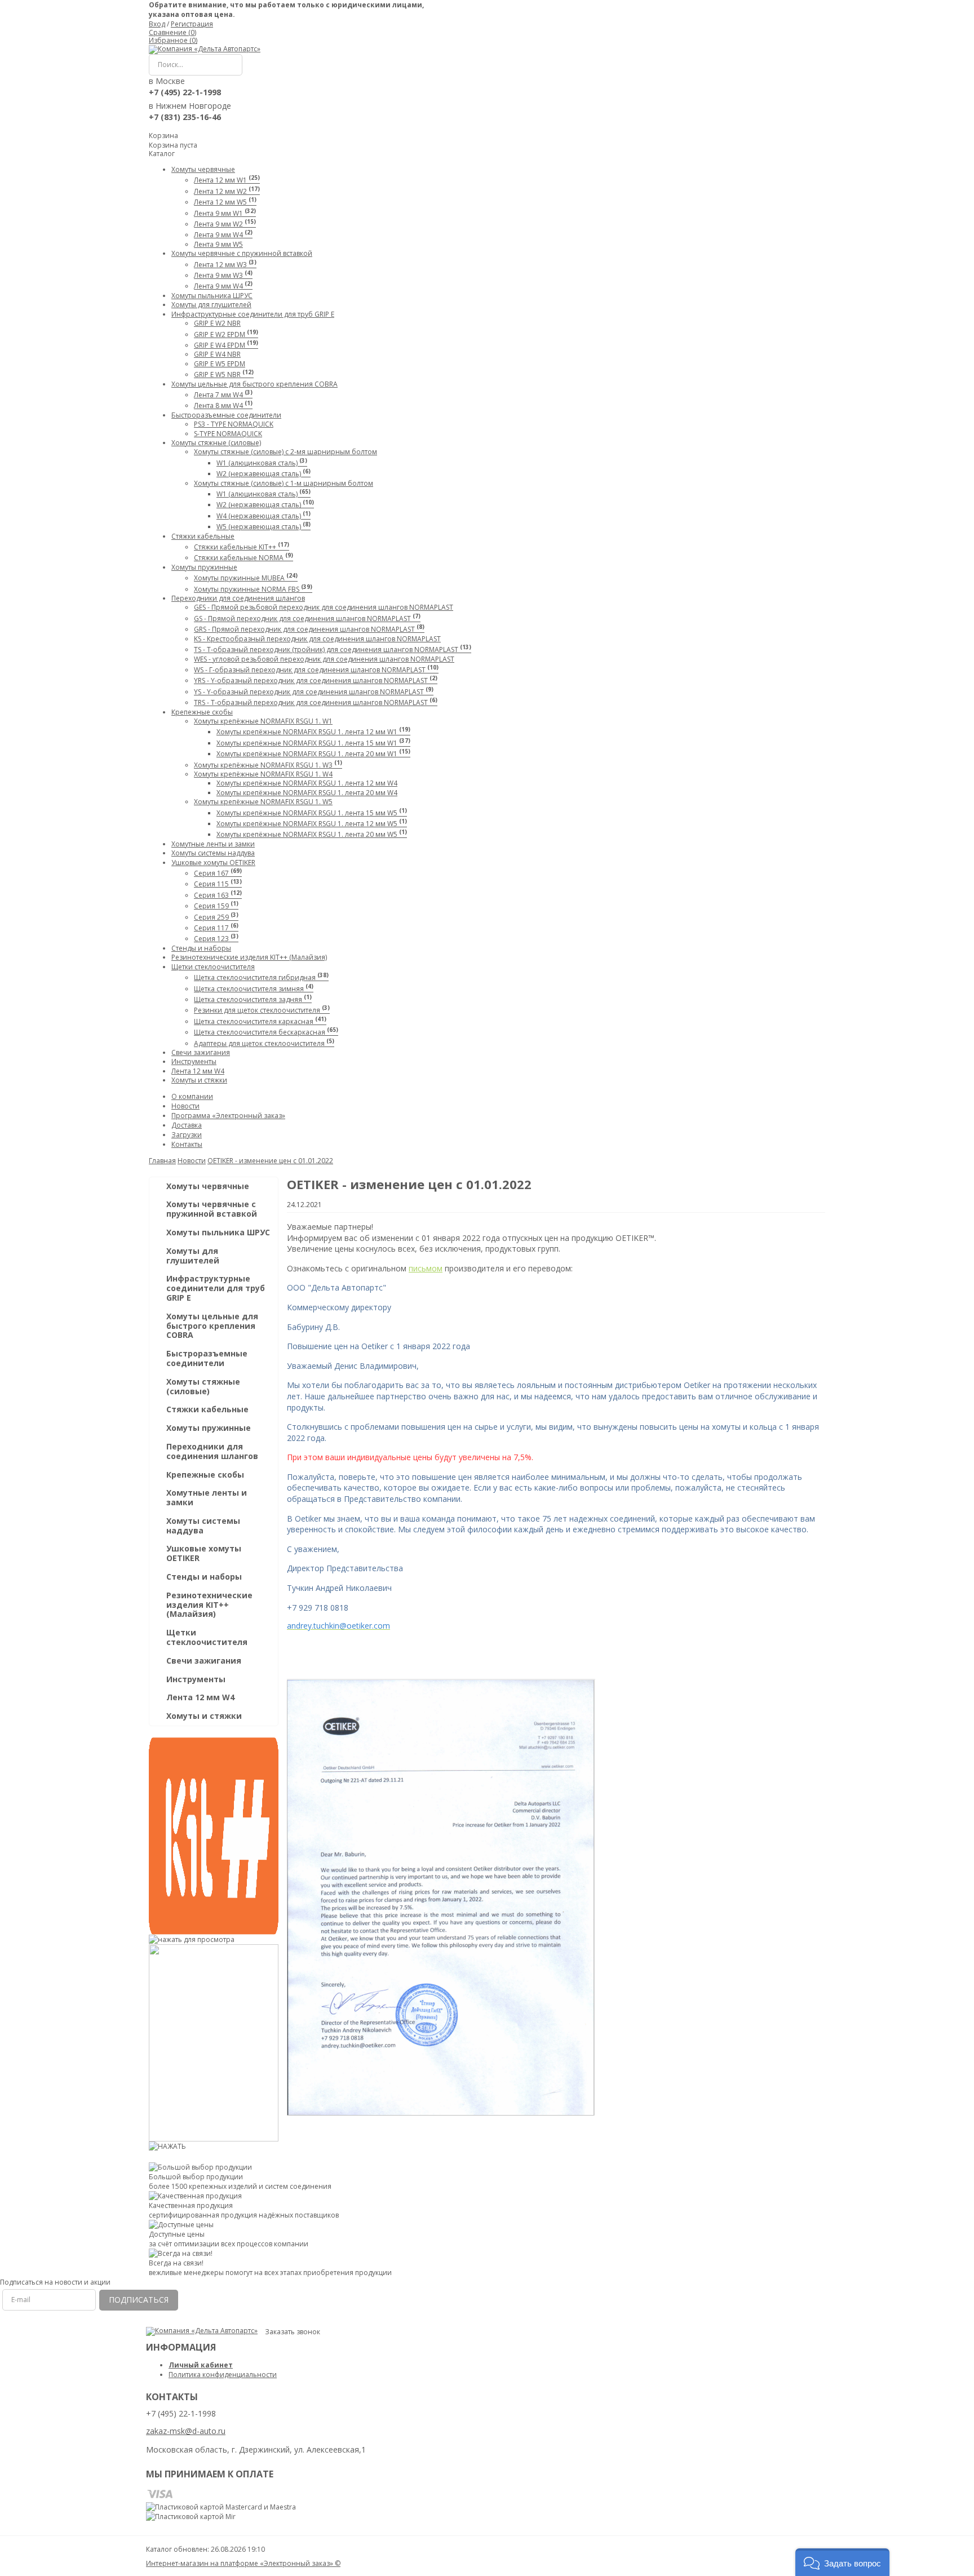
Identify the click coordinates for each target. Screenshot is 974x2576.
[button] (842, 2562)
